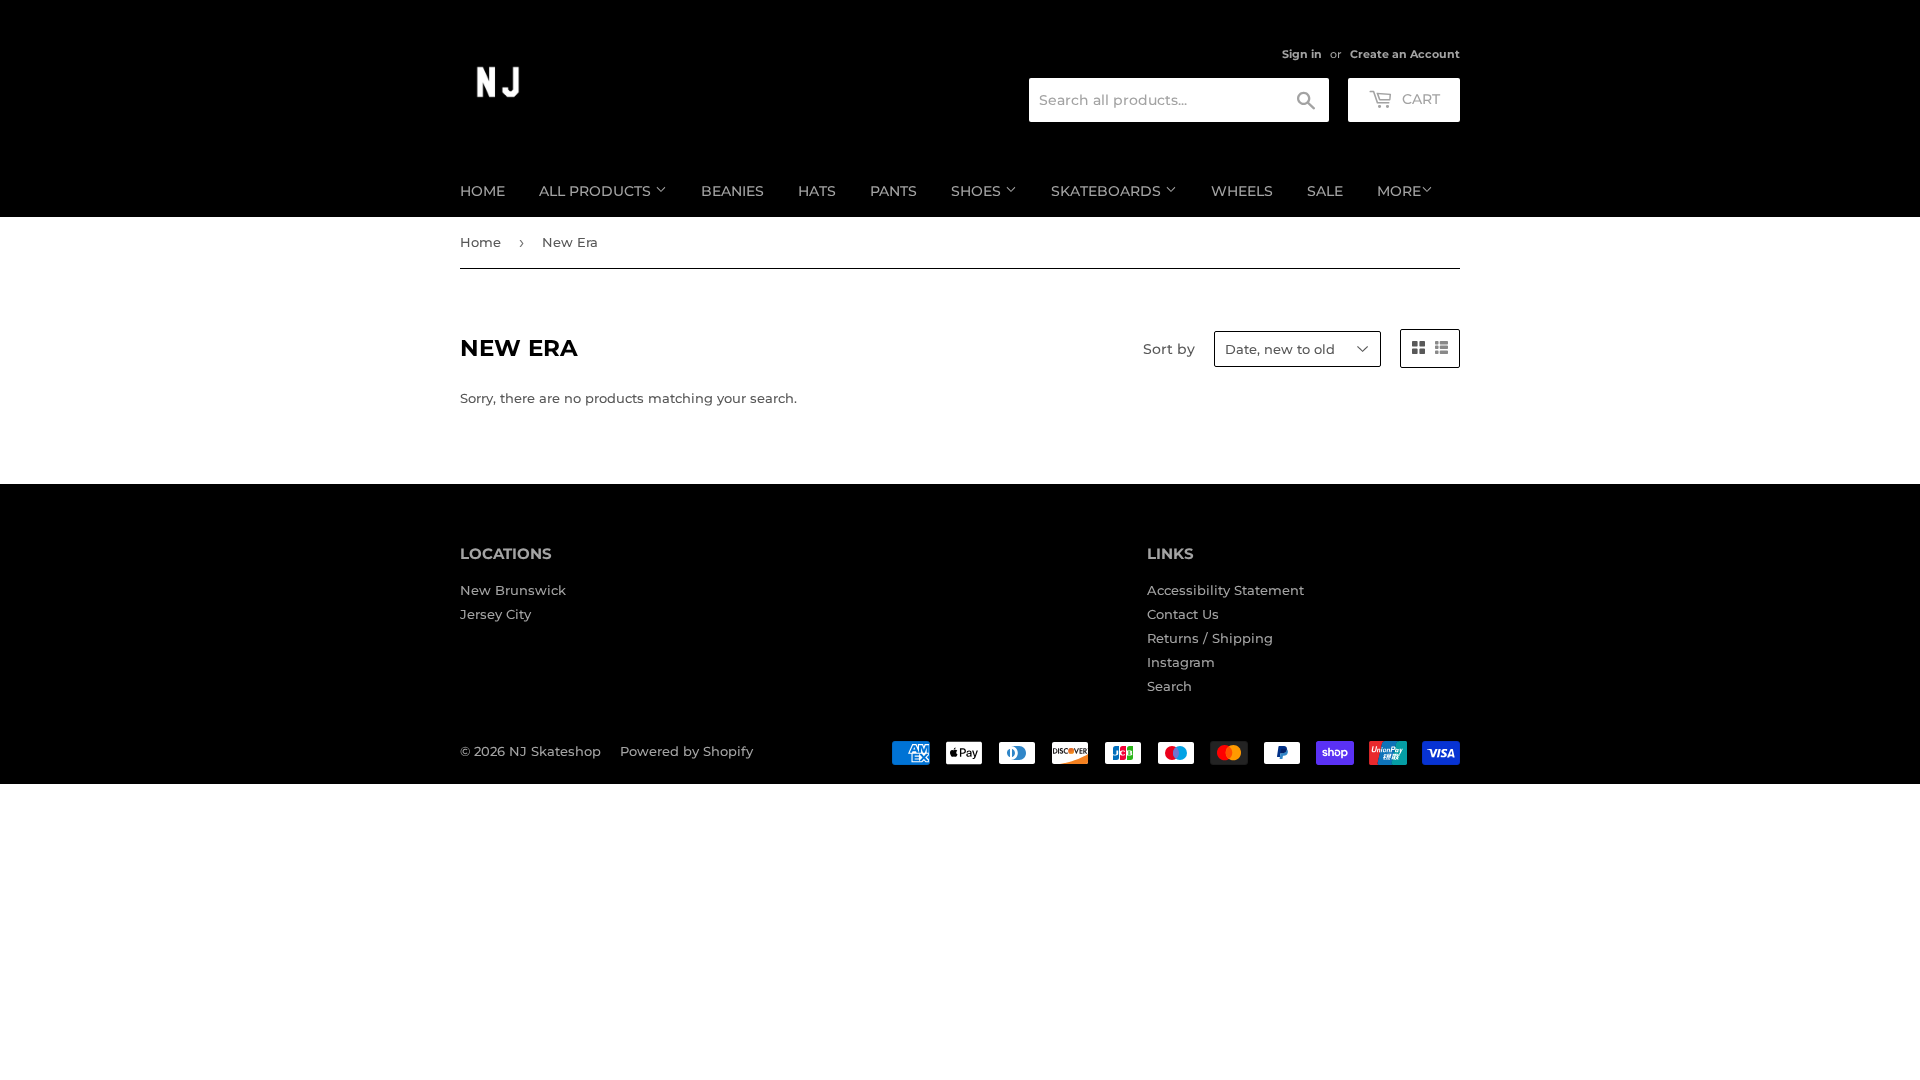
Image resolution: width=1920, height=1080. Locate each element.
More (1399, 191)
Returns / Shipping (1210, 638)
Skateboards (1108, 191)
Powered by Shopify (686, 751)
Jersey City (495, 614)
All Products (597, 191)
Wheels (1242, 191)
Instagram (1181, 662)
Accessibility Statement (1225, 590)
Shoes (978, 191)
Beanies (732, 191)
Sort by (1169, 349)
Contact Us (1183, 614)
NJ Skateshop (555, 751)
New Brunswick (513, 590)
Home (482, 191)
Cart (1419, 99)
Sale (1325, 191)
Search (1169, 686)
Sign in (1302, 54)
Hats (817, 191)
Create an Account (1405, 54)
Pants (893, 191)
